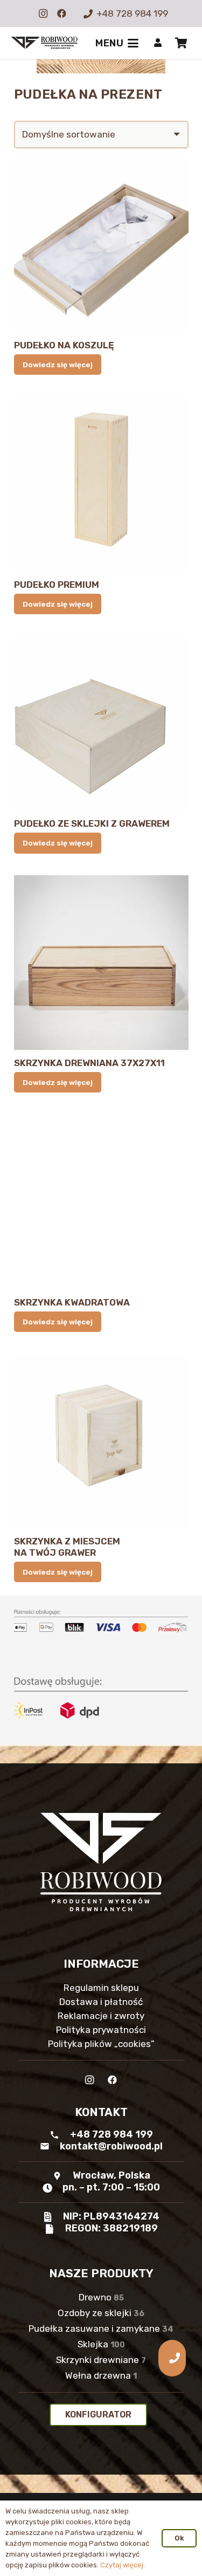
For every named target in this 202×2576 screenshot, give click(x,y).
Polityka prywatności (101, 2030)
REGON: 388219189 (112, 2228)
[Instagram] (43, 13)
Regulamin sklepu (101, 1988)
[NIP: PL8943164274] (53, 2217)
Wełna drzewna (101, 2375)
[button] (117, 43)
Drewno (101, 2297)
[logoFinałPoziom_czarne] (44, 43)
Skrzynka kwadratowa (72, 1302)
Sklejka (101, 2344)
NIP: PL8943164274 (111, 2216)
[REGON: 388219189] (54, 2229)
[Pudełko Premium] (101, 484)
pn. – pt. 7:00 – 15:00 (111, 2187)
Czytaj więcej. (123, 2565)
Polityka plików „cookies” (101, 2044)
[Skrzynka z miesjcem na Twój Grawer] (101, 1441)
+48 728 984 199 (112, 2134)
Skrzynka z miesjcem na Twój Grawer (67, 1547)
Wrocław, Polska (112, 2175)
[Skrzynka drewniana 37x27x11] (101, 963)
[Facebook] (61, 13)
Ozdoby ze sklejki (101, 2313)
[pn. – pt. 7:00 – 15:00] (52, 2188)
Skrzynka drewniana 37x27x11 (89, 1063)
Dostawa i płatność (101, 2002)
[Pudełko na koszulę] (101, 245)
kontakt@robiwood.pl (111, 2146)
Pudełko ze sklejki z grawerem (92, 823)
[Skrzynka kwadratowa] (101, 1202)
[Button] (158, 43)
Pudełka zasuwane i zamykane (101, 2328)
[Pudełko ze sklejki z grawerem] (101, 724)
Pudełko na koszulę (64, 345)
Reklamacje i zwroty (101, 2016)
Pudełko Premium (57, 585)
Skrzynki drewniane (101, 2360)
